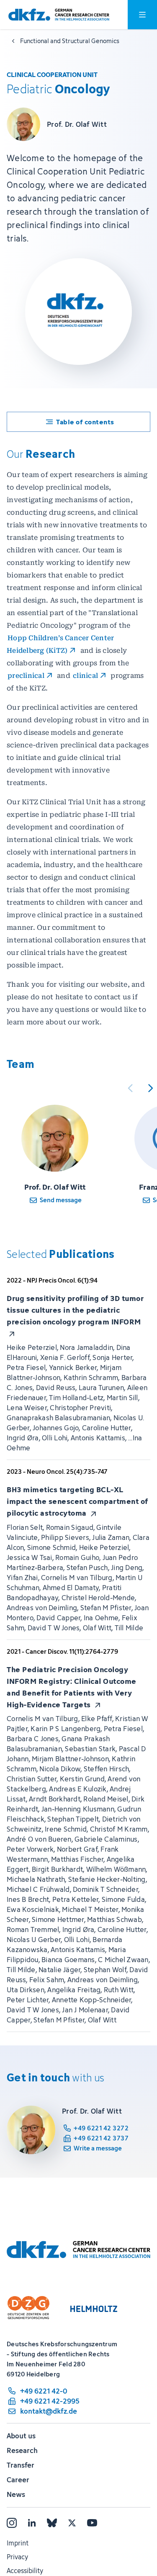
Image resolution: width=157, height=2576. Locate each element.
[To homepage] (59, 15)
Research (22, 2450)
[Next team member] (150, 1088)
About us (21, 2436)
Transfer (21, 2465)
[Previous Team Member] (130, 1088)
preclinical (26, 676)
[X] (72, 2523)
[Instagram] (12, 2523)
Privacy (17, 2557)
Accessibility (25, 2571)
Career (18, 2480)
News (16, 2494)
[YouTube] (92, 2523)
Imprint (18, 2543)
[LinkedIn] (32, 2523)
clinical (85, 676)
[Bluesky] (52, 2523)
